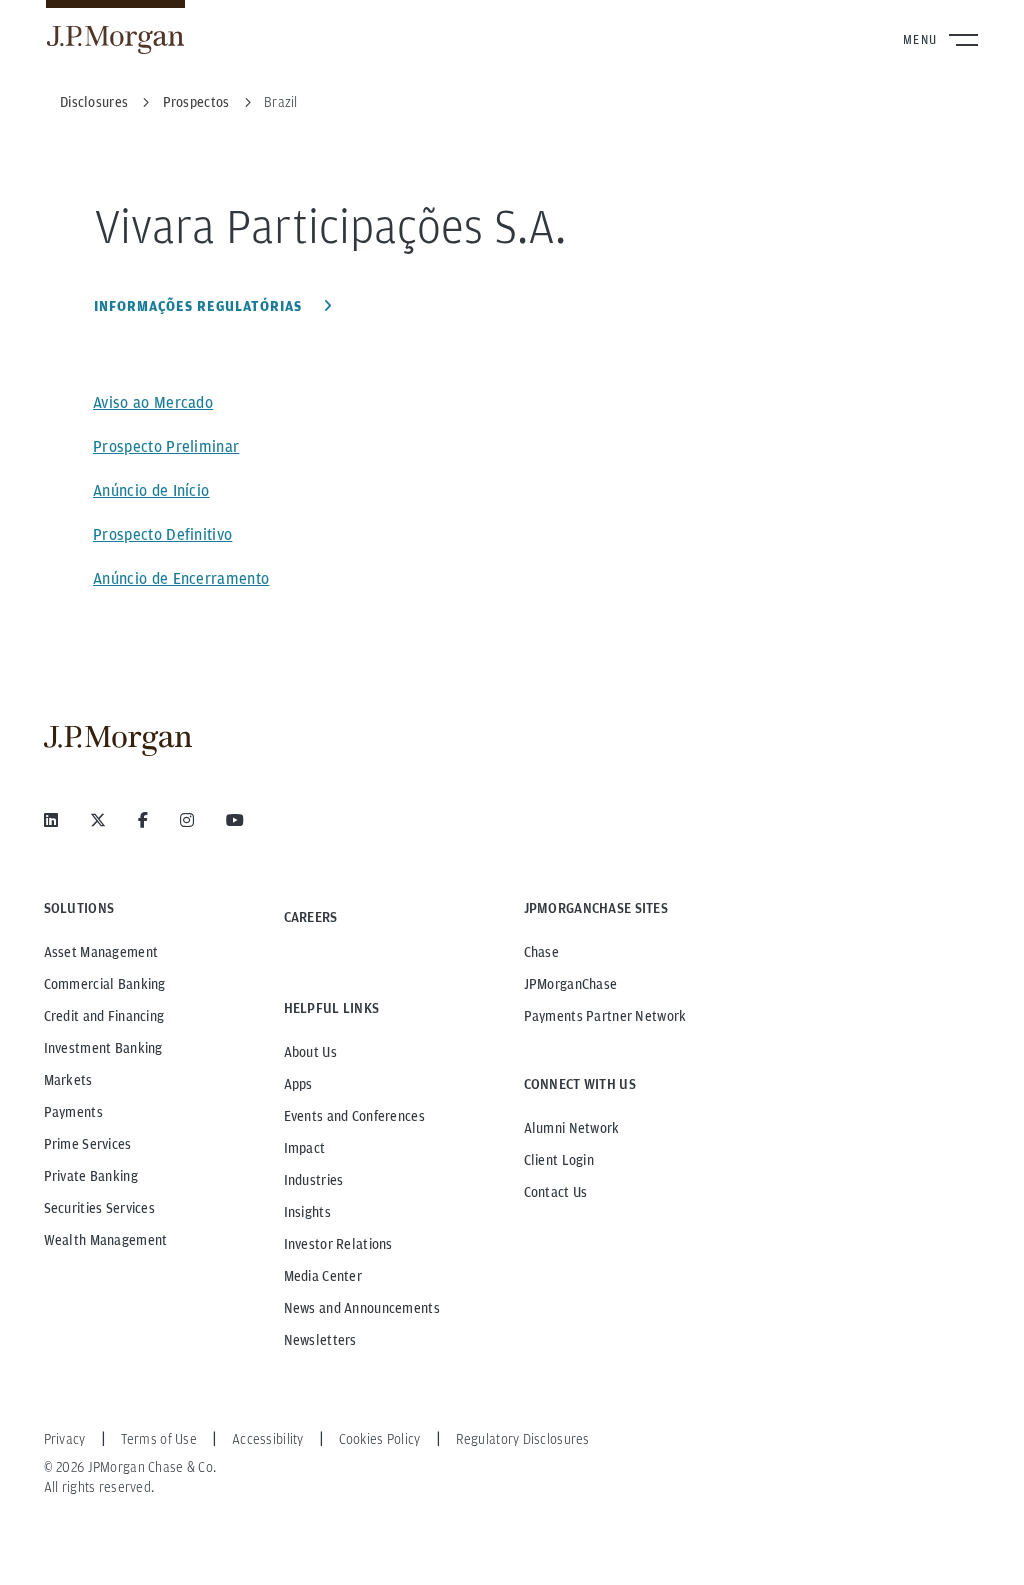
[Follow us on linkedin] (51, 820)
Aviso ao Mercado (153, 402)
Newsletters (320, 1340)
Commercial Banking (105, 984)
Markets (68, 1080)
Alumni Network (572, 1128)
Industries (314, 1180)
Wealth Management (106, 1240)
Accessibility (268, 1439)
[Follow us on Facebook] (143, 820)
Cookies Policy (380, 1439)
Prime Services (88, 1144)
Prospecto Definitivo (162, 534)
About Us (310, 1052)
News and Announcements (362, 1308)
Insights (307, 1212)
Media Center (323, 1276)
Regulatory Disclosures (523, 1439)
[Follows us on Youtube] (235, 820)
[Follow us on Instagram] (187, 820)
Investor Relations (338, 1244)
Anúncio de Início (151, 490)
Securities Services (99, 1208)
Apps (298, 1084)
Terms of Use (159, 1439)
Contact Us (556, 1192)
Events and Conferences (354, 1116)
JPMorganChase (571, 984)
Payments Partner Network (605, 1016)
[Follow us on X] (98, 820)
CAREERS (311, 917)
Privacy (65, 1439)
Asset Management (101, 952)
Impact (305, 1148)
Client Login (559, 1160)
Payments (73, 1112)
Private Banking (91, 1176)
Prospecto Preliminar (166, 446)
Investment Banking (103, 1048)
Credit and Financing (104, 1016)
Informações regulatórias (200, 306)
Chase (541, 952)
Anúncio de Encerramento (181, 578)
